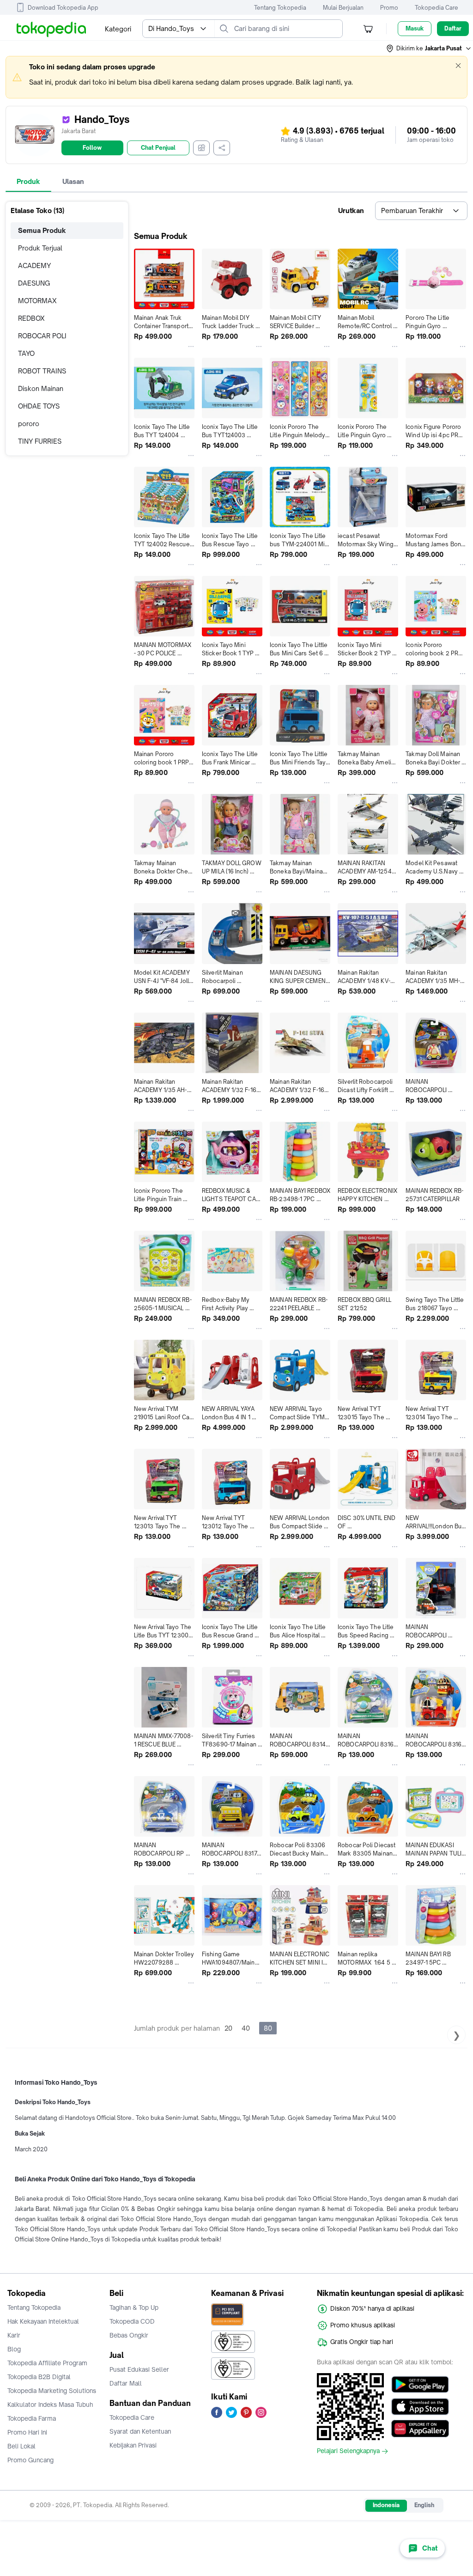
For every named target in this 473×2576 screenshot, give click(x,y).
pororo (29, 424)
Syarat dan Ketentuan (140, 2431)
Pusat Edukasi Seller (139, 2369)
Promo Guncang (30, 2460)
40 (246, 2028)
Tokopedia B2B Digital (39, 2377)
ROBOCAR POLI (42, 336)
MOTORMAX (37, 301)
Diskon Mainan (41, 388)
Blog (14, 2349)
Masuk (415, 28)
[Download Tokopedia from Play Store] (420, 2384)
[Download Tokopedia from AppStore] (420, 2406)
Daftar (453, 28)
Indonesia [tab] (386, 2505)
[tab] (28, 182)
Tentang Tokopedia (280, 8)
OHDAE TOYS (39, 406)
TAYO (26, 353)
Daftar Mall (126, 2383)
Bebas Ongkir (129, 2335)
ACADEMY (34, 266)
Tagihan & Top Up (134, 2307)
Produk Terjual (40, 248)
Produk (28, 181)
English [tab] (424, 2505)
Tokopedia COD (132, 2321)
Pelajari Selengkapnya (348, 2451)
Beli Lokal (21, 2446)
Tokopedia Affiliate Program (47, 2363)
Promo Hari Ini (27, 2432)
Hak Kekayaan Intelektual (43, 2321)
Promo (389, 8)
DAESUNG (34, 283)
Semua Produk (42, 230)
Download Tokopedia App (63, 8)
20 (228, 2028)
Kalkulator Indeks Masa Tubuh (50, 2405)
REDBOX (31, 318)
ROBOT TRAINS (42, 371)
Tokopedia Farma (32, 2418)
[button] (429, 49)
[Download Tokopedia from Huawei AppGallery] (420, 2429)
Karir (14, 2335)
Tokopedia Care (437, 8)
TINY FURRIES (40, 441)
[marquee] (236, 77)
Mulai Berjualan (343, 8)
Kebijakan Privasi (133, 2445)
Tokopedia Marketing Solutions (52, 2391)
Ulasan (73, 181)
